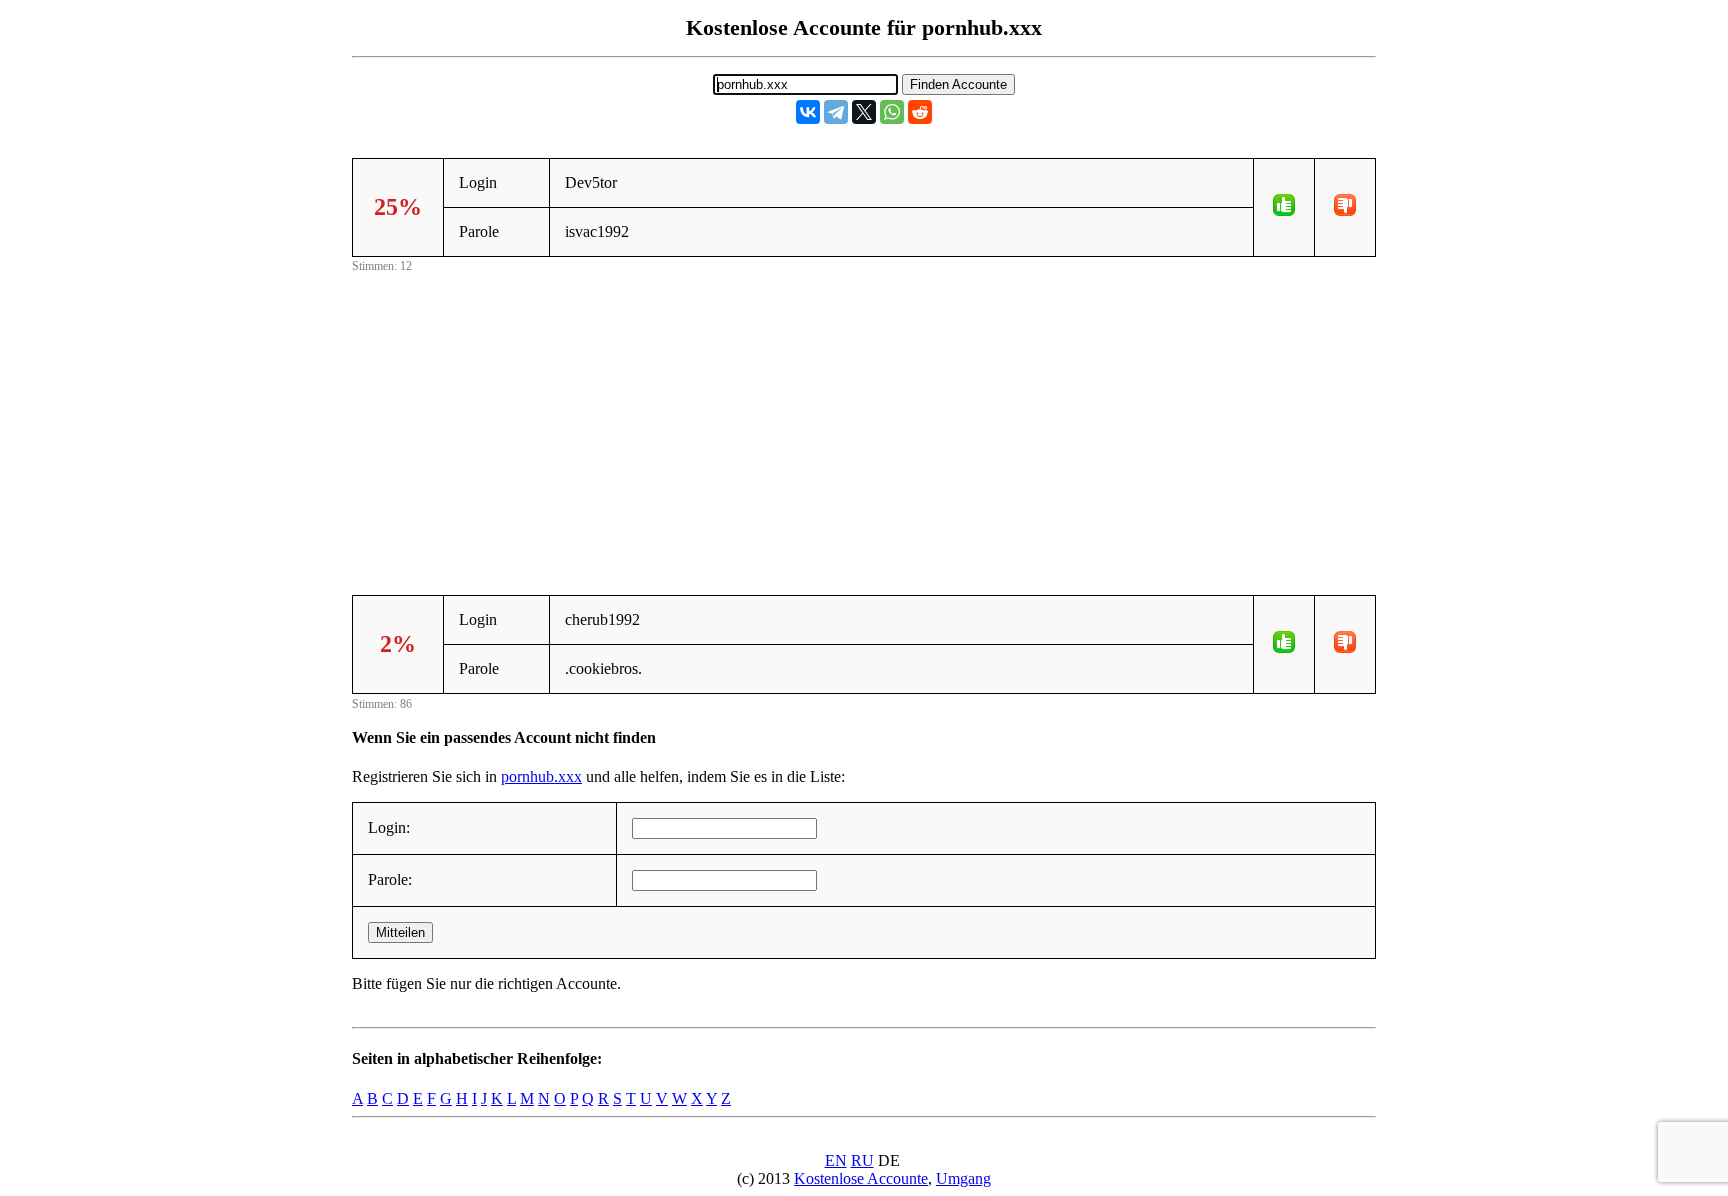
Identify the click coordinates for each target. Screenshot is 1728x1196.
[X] (864, 112)
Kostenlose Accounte (861, 1178)
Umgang (963, 1178)
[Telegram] (836, 112)
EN (836, 1160)
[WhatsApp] (892, 112)
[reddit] (920, 112)
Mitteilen (400, 932)
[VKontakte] (808, 112)
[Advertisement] (864, 417)
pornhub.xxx (541, 776)
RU (862, 1160)
